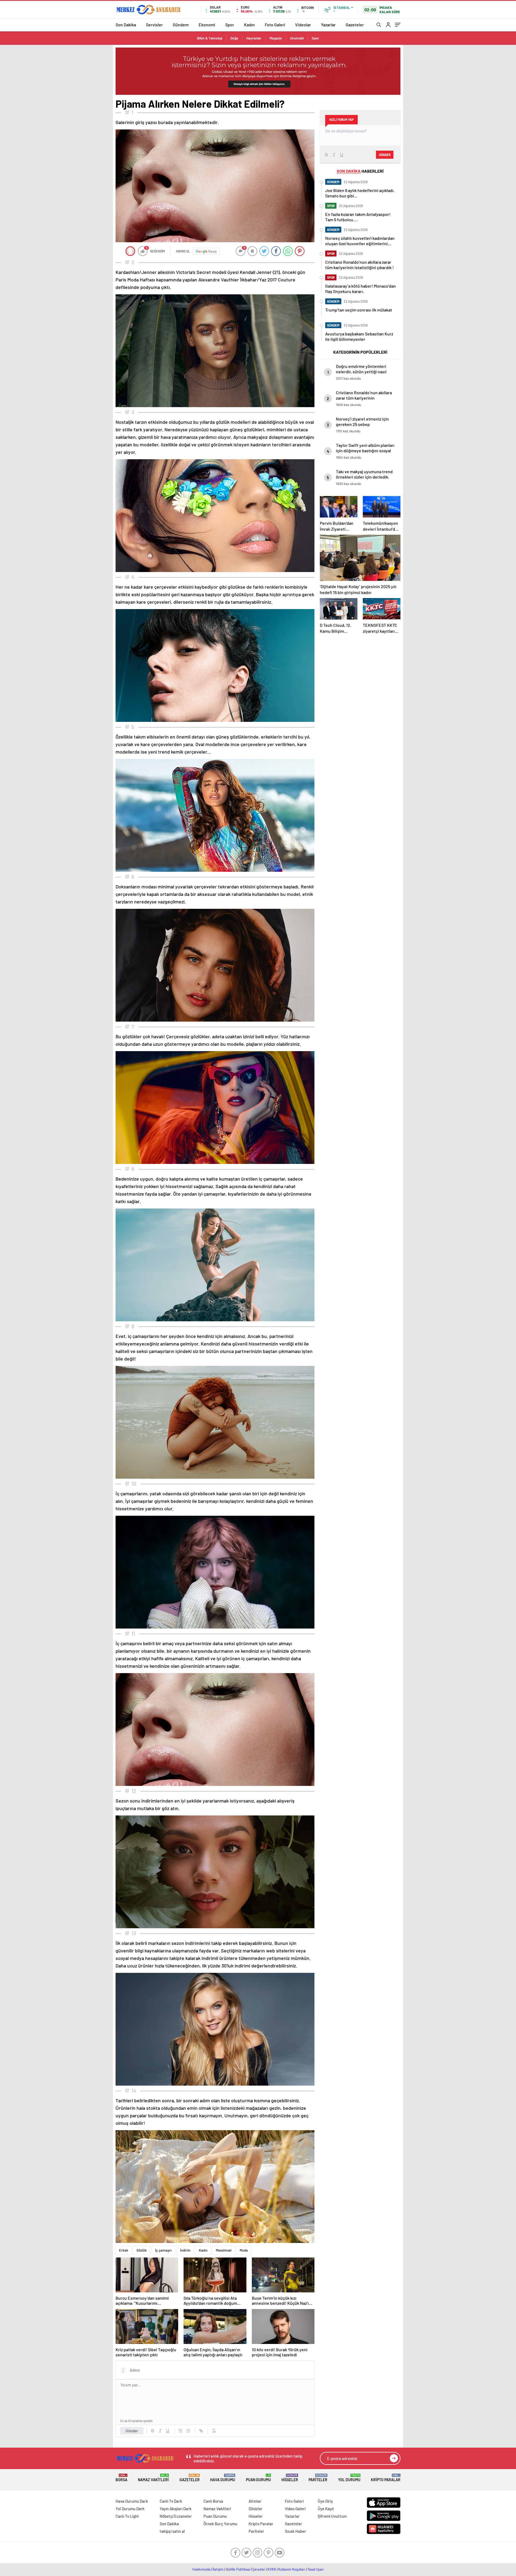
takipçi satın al (172, 2531)
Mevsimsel (224, 2250)
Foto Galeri (275, 25)
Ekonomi (207, 25)
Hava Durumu (223, 2478)
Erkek (124, 2250)
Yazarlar (328, 25)
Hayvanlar (254, 38)
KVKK (272, 2569)
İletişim (218, 2569)
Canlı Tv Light (127, 2516)
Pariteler (318, 2478)
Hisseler (290, 2478)
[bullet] (188, 2431)
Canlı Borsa (213, 2501)
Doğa (234, 38)
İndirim (185, 2250)
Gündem (181, 25)
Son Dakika (126, 25)
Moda (244, 2250)
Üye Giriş (325, 2501)
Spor (230, 25)
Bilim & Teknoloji (210, 38)
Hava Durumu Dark (132, 2501)
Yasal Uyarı (316, 2569)
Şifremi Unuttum (332, 2516)
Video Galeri (295, 2509)
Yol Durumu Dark (130, 2509)
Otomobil (297, 38)
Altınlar (255, 2501)
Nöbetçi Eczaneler (176, 2516)
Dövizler (256, 2509)
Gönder (132, 2431)
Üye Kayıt (326, 2509)
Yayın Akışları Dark (176, 2509)
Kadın (249, 25)
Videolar (303, 25)
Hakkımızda (201, 2569)
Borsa (121, 2478)
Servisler (154, 25)
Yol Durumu (349, 2478)
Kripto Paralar (386, 2478)
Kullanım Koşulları (292, 2569)
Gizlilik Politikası (238, 2569)
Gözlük (142, 2250)
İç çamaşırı (163, 2250)
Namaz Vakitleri (153, 2478)
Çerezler (259, 2569)
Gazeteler (355, 25)
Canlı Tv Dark (171, 2501)
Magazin (276, 38)
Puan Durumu (258, 2478)
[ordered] (181, 2431)
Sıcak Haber (295, 2531)
